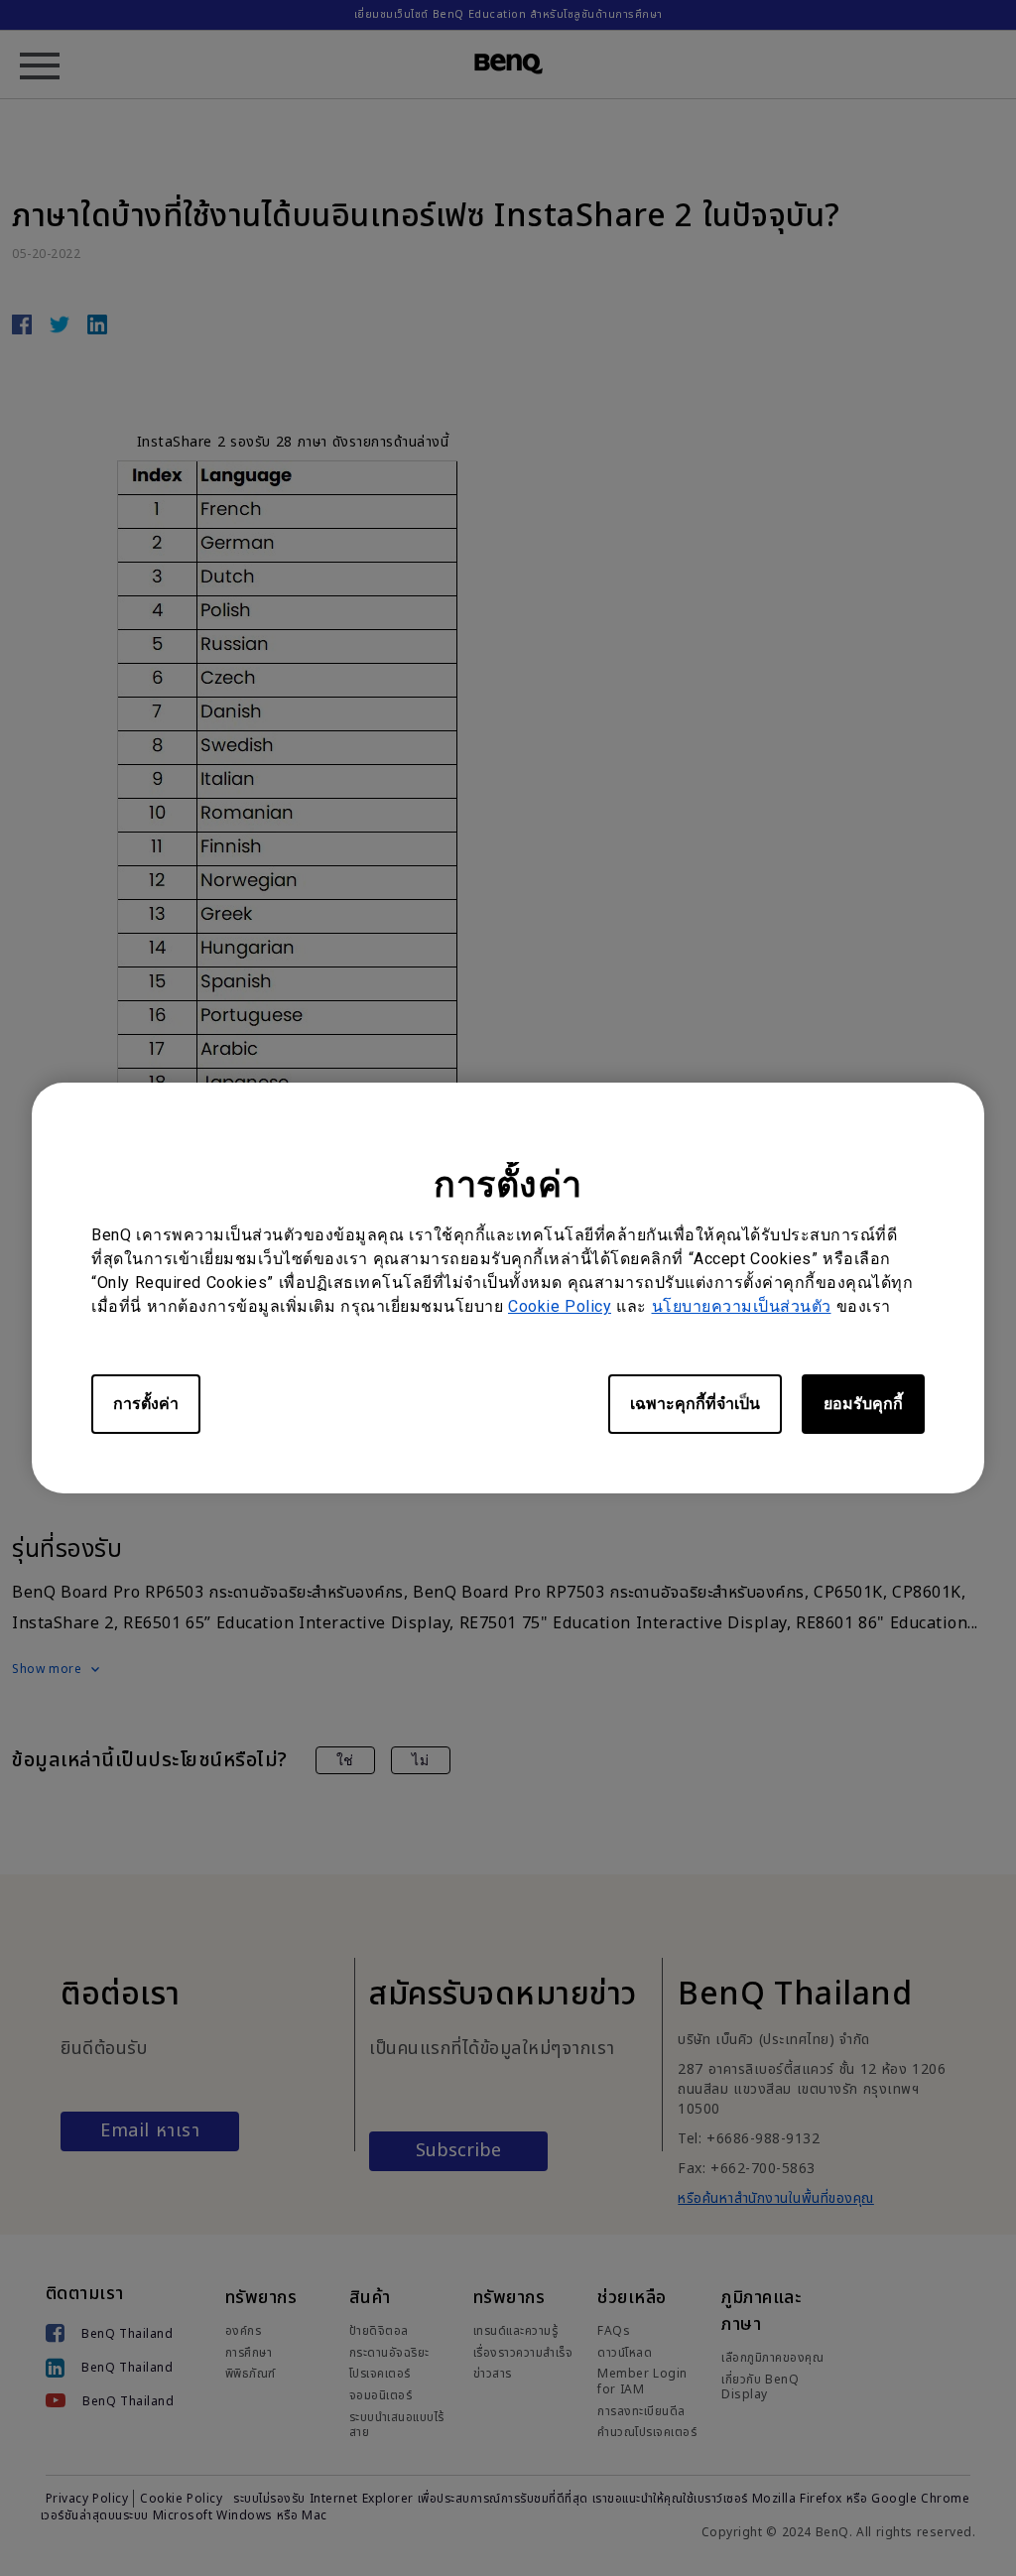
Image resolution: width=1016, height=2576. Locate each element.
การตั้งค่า (146, 1404)
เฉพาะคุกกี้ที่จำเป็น (695, 1404)
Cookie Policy (560, 1306)
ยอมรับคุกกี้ (863, 1404)
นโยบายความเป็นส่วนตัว (742, 1306)
